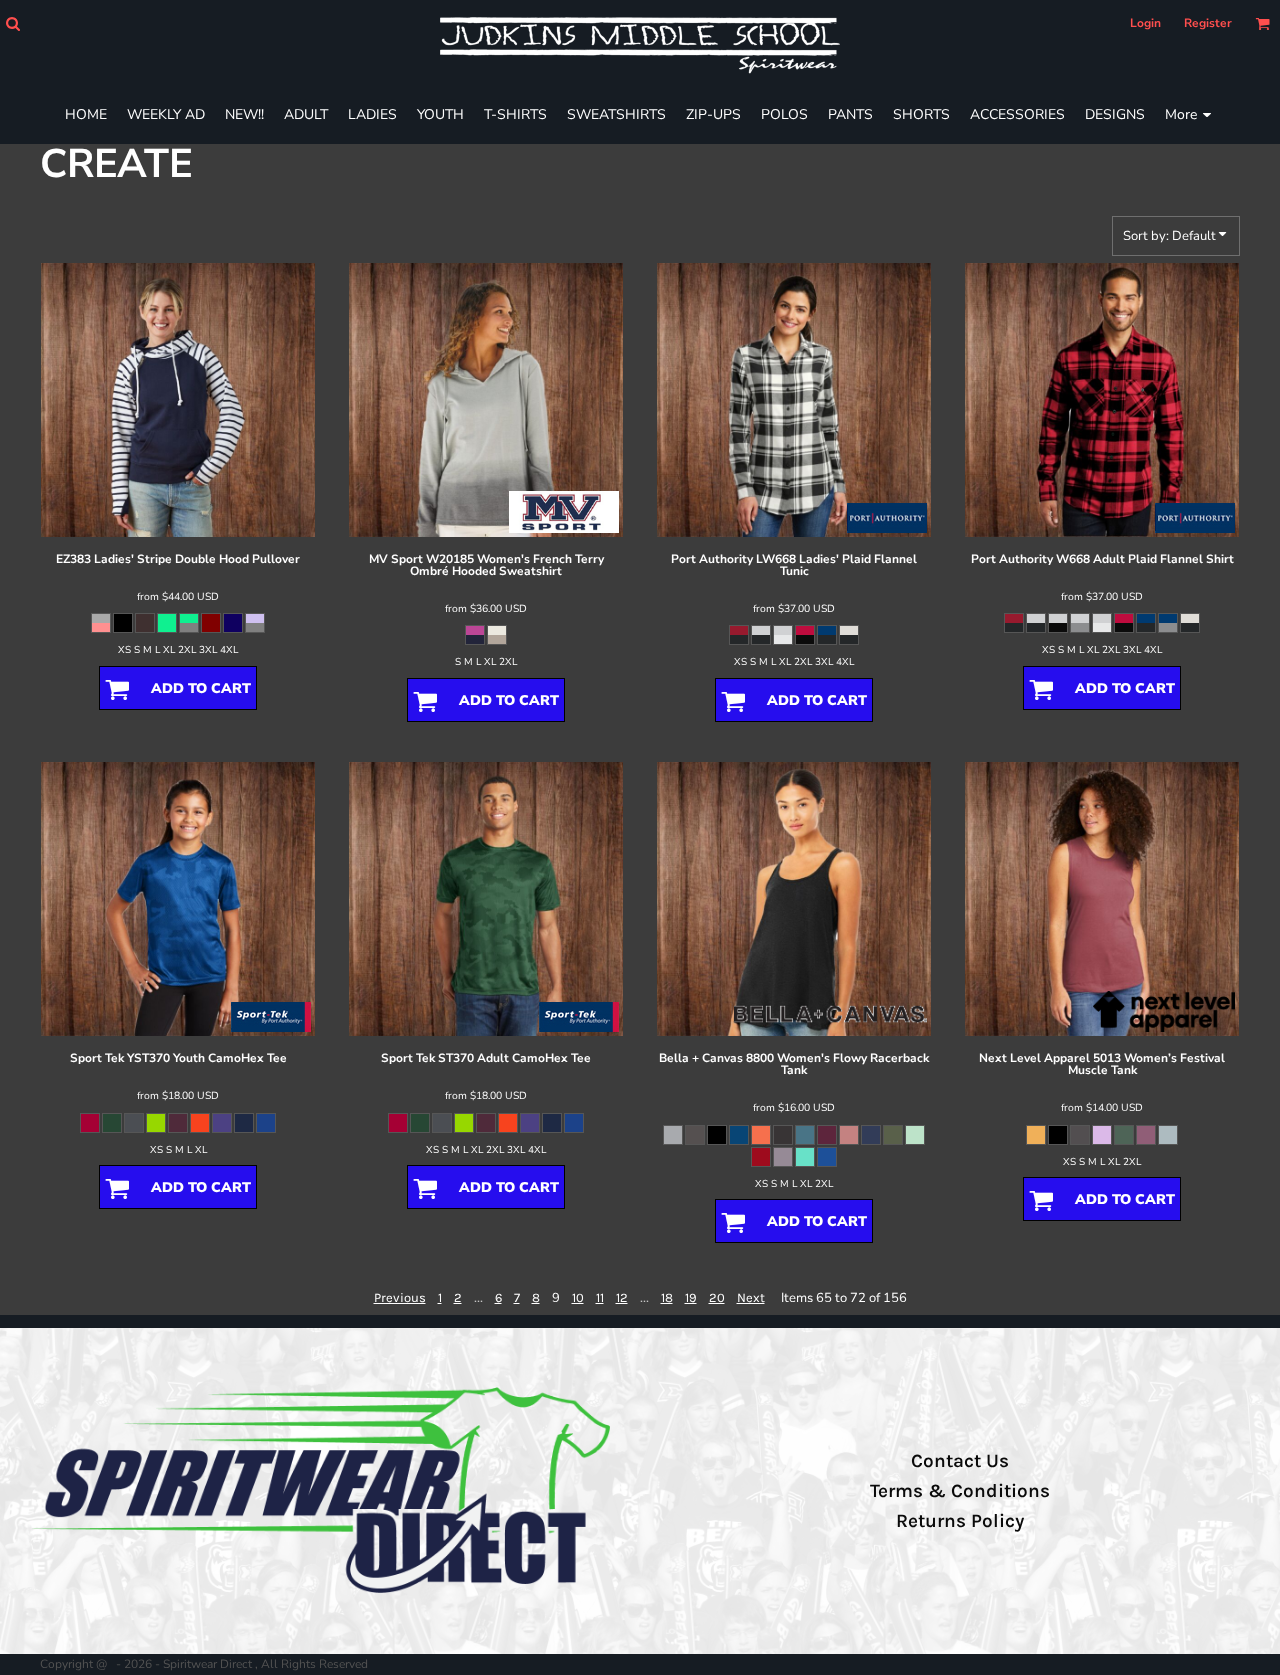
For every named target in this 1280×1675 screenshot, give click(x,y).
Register (1208, 23)
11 (600, 1297)
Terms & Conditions (960, 1491)
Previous (400, 1297)
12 (622, 1297)
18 (667, 1297)
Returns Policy (960, 1521)
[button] (12, 23)
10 (578, 1297)
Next (751, 1297)
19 (691, 1297)
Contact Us (960, 1461)
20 (717, 1297)
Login (1145, 23)
